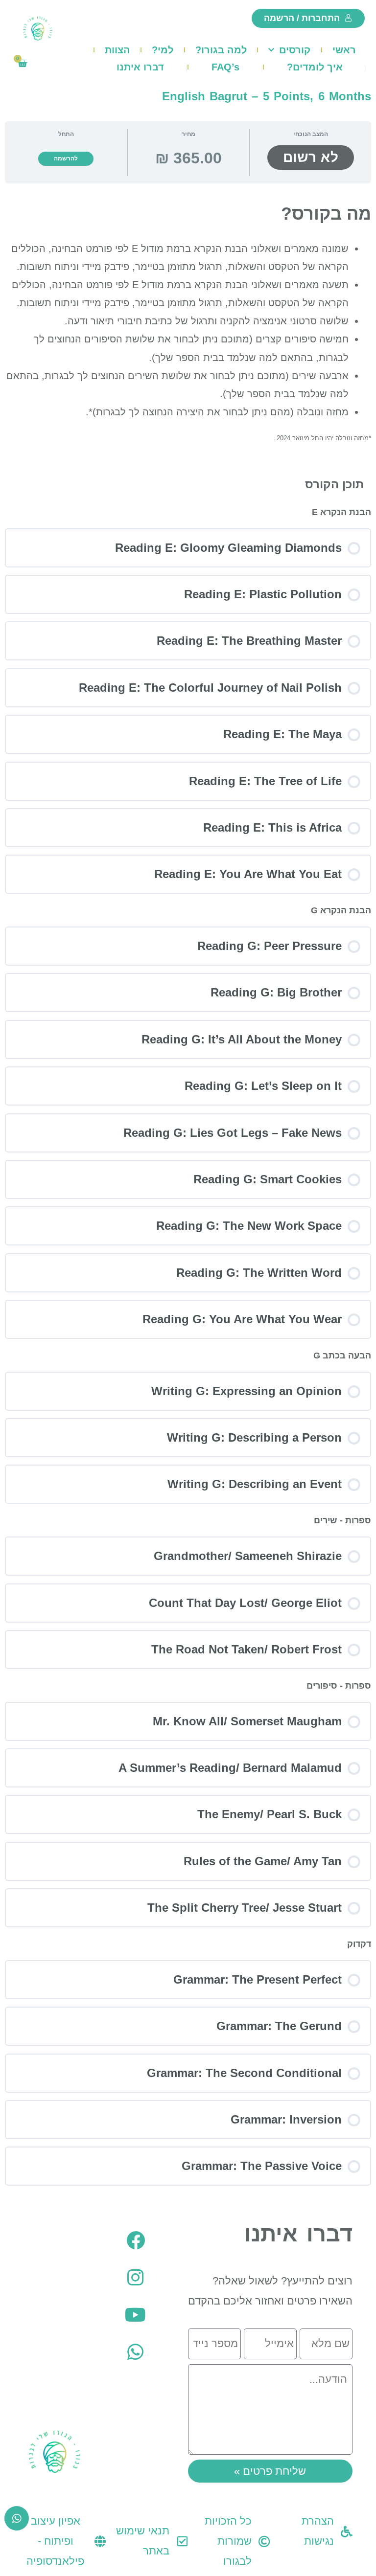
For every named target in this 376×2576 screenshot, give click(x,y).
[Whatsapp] (136, 2352)
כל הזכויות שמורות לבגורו (228, 2541)
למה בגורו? (221, 50)
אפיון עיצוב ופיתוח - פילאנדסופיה (55, 2541)
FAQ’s (225, 67)
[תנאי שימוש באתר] (182, 2541)
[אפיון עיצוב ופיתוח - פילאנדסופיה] (100, 2541)
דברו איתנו (140, 67)
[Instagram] (136, 2278)
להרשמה (66, 158)
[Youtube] (136, 2315)
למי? (163, 50)
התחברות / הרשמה (302, 18)
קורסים (295, 50)
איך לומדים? (315, 67)
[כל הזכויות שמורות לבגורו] (264, 2541)
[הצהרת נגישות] (347, 2531)
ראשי (344, 50)
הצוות (117, 50)
